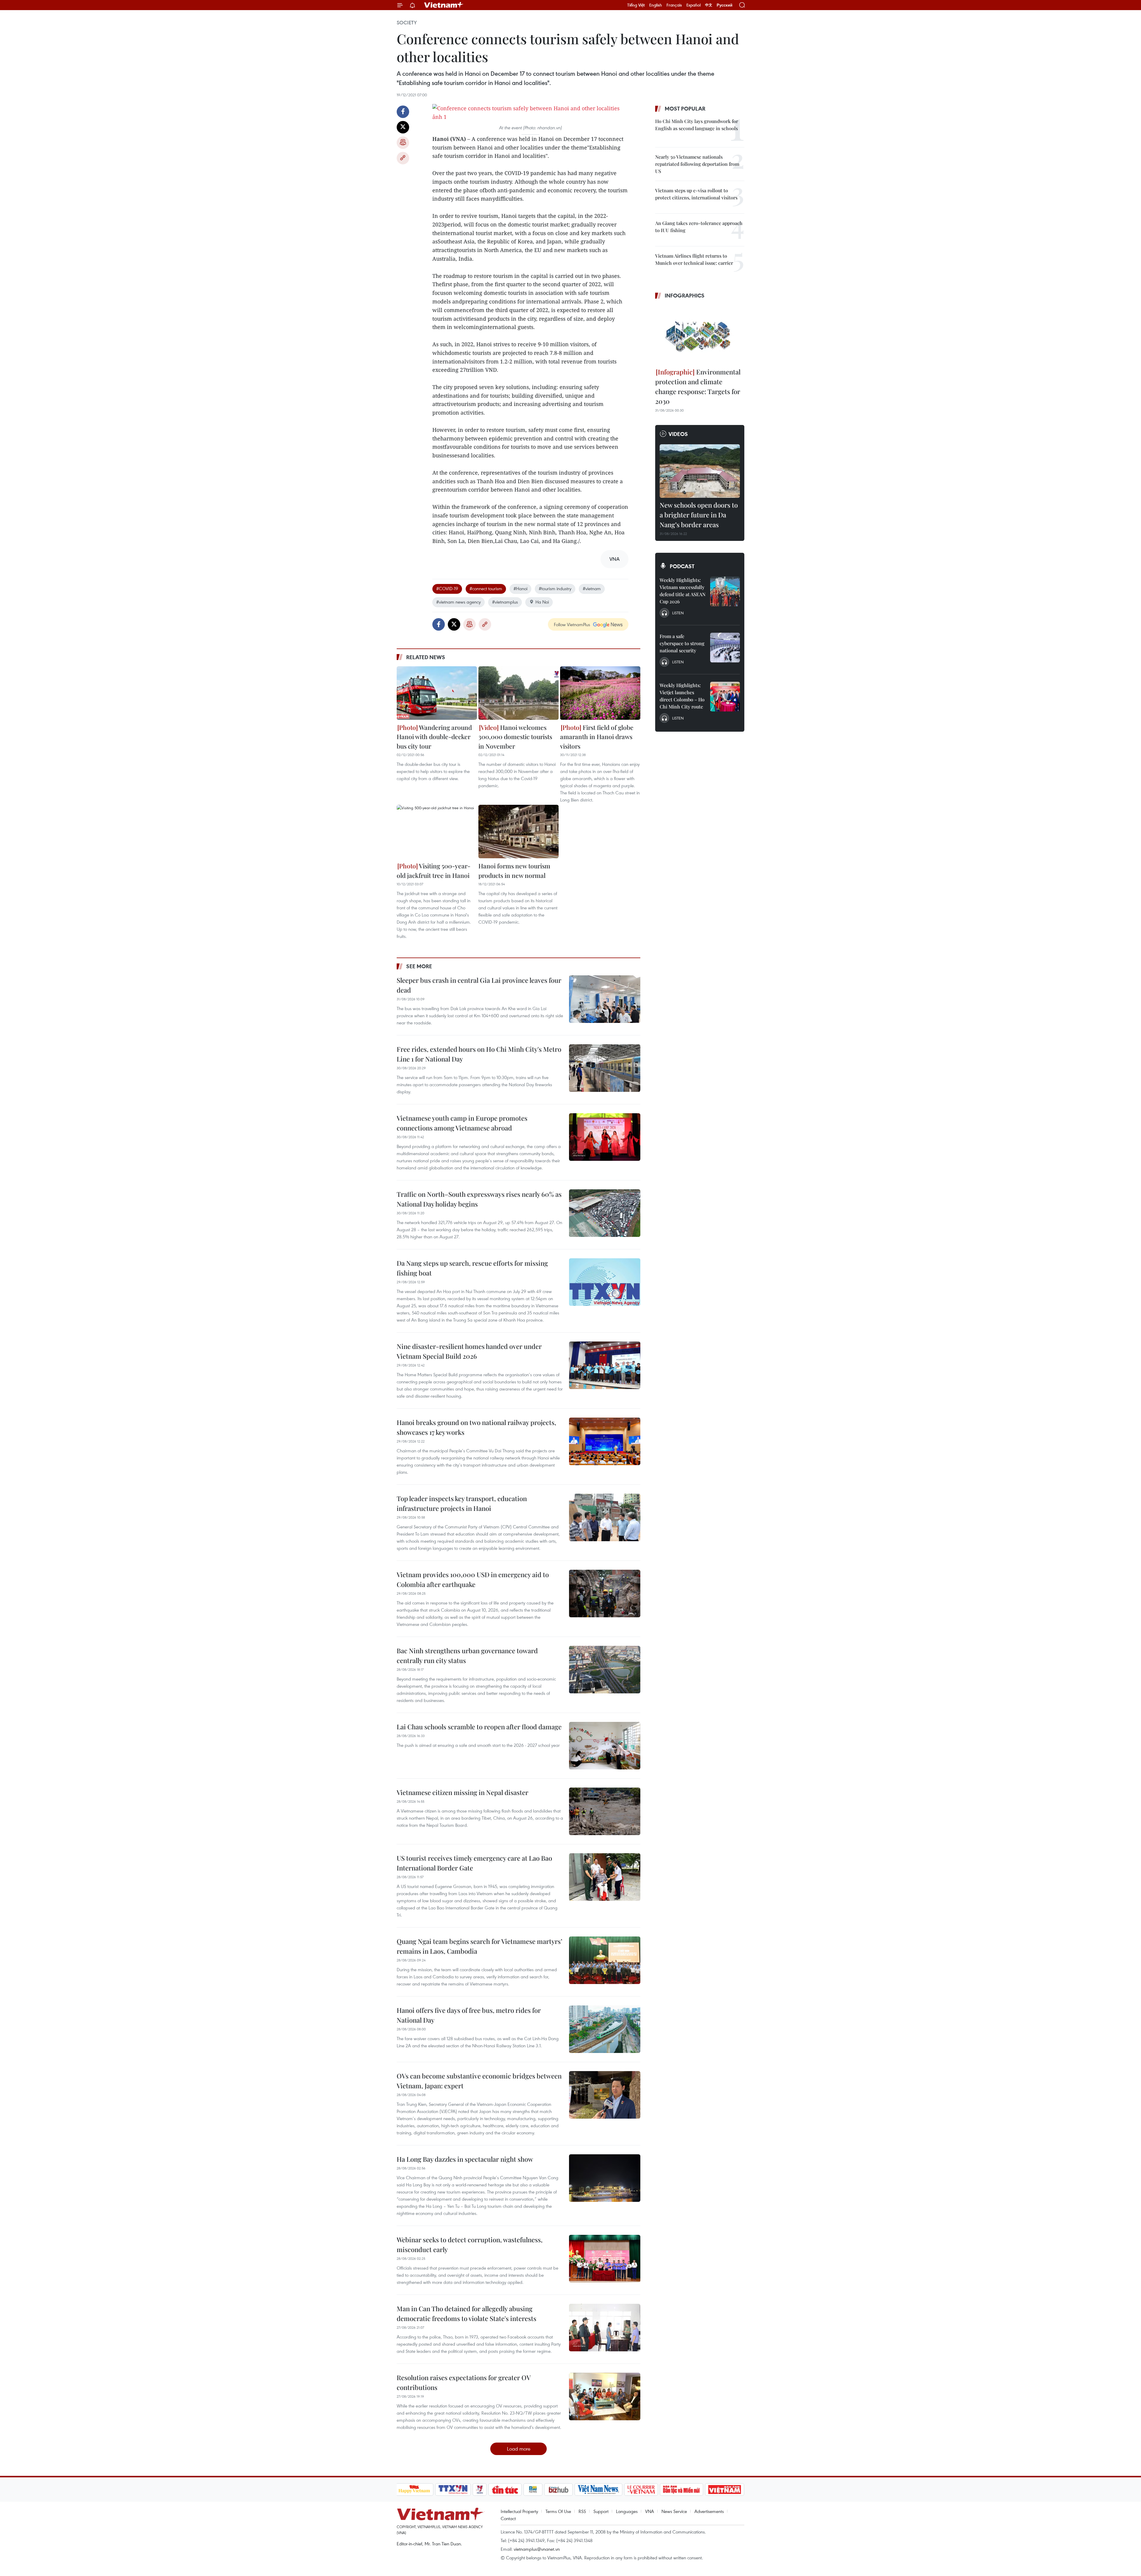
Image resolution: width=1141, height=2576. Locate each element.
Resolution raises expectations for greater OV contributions (464, 2382)
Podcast (682, 566)
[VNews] (479, 2490)
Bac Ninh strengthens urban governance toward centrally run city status (467, 1655)
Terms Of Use (558, 2511)
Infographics (685, 295)
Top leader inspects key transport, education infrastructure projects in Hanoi (462, 1503)
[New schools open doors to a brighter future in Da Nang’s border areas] (700, 471)
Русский (725, 5)
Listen (678, 613)
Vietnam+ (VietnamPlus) (444, 5)
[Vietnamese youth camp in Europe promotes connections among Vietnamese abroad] (605, 1137)
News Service (674, 2511)
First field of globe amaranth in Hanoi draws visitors (597, 737)
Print (403, 143)
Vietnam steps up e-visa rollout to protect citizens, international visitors (696, 194)
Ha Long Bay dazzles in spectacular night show (465, 2159)
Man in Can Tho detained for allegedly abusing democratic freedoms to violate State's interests (467, 2313)
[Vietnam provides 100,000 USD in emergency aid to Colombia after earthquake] (605, 1594)
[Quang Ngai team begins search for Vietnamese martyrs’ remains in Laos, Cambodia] (605, 1960)
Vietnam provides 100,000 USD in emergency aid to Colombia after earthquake (473, 1579)
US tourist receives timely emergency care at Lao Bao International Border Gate (474, 1863)
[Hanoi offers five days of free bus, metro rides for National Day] (605, 2029)
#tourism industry (555, 588)
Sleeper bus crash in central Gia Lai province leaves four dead (479, 985)
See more (419, 966)
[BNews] (533, 2490)
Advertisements (709, 2511)
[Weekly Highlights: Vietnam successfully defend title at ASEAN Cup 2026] (725, 591)
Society (407, 23)
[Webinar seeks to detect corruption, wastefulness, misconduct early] (605, 2259)
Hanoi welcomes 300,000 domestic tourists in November (515, 737)
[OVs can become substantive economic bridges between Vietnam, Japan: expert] (605, 2095)
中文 (709, 5)
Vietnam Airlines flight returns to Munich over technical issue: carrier (694, 259)
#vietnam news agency (458, 602)
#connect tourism (486, 588)
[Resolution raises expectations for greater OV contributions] (605, 2397)
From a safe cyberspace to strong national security (682, 643)
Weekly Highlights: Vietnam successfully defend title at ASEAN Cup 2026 (683, 591)
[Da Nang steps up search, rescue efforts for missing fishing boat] (605, 1282)
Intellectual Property (519, 2511)
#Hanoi (520, 588)
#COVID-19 (447, 588)
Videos (678, 434)
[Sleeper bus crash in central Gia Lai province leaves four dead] (605, 999)
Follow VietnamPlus (572, 624)
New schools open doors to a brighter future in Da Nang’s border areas (699, 515)
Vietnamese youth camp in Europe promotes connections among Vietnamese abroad (462, 1123)
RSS (582, 2511)
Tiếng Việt (636, 5)
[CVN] (641, 2490)
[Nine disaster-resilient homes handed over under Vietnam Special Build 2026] (605, 1365)
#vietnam (592, 588)
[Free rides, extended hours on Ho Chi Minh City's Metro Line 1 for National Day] (605, 1068)
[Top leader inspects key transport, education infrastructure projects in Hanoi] (605, 1517)
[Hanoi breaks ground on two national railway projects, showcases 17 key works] (605, 1441)
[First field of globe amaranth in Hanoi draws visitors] (600, 693)
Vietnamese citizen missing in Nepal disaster (462, 1792)
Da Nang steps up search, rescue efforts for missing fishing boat (472, 1268)
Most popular (685, 108)
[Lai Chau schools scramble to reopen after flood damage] (605, 1746)
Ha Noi (542, 602)
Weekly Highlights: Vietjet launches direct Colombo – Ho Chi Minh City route (682, 696)
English (656, 5)
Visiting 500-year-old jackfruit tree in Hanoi (434, 870)
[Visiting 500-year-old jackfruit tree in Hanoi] (437, 832)
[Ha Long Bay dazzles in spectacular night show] (605, 2178)
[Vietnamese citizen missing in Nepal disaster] (605, 1811)
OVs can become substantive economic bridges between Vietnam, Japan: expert (479, 2081)
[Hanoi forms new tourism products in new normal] (519, 832)
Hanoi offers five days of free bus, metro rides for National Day (469, 2015)
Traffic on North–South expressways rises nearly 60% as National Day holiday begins (479, 1199)
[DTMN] (682, 2490)
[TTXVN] (453, 2490)
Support (601, 2511)
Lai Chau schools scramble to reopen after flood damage (479, 1727)
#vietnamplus (505, 602)
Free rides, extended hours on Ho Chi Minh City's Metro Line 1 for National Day (479, 1054)
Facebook (403, 112)
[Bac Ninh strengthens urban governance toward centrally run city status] (605, 1670)
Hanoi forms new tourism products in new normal (514, 870)
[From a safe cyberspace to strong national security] (725, 648)
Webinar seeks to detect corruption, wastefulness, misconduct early (470, 2244)
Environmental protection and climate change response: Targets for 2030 (698, 386)
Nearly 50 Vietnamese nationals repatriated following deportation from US (697, 164)
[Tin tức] (505, 2490)
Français (674, 5)
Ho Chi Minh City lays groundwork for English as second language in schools (697, 125)
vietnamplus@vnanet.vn (537, 2549)
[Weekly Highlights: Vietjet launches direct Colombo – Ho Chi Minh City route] (725, 697)
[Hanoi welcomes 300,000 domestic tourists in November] (519, 693)
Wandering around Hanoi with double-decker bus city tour (434, 737)
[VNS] (599, 2490)
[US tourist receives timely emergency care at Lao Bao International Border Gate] (605, 1877)
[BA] (725, 2490)
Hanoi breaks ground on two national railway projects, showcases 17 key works (476, 1427)
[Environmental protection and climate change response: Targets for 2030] (700, 334)
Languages (627, 2511)
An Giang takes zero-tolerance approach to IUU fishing (699, 227)
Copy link (403, 158)
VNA (650, 2511)
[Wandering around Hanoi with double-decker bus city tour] (437, 693)
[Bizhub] (559, 2490)
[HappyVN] (415, 2490)
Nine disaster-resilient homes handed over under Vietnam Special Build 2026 (469, 1351)
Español (694, 5)
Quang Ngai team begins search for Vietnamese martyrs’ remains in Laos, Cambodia (479, 1946)
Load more (519, 2449)
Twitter (403, 127)
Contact (508, 2518)
